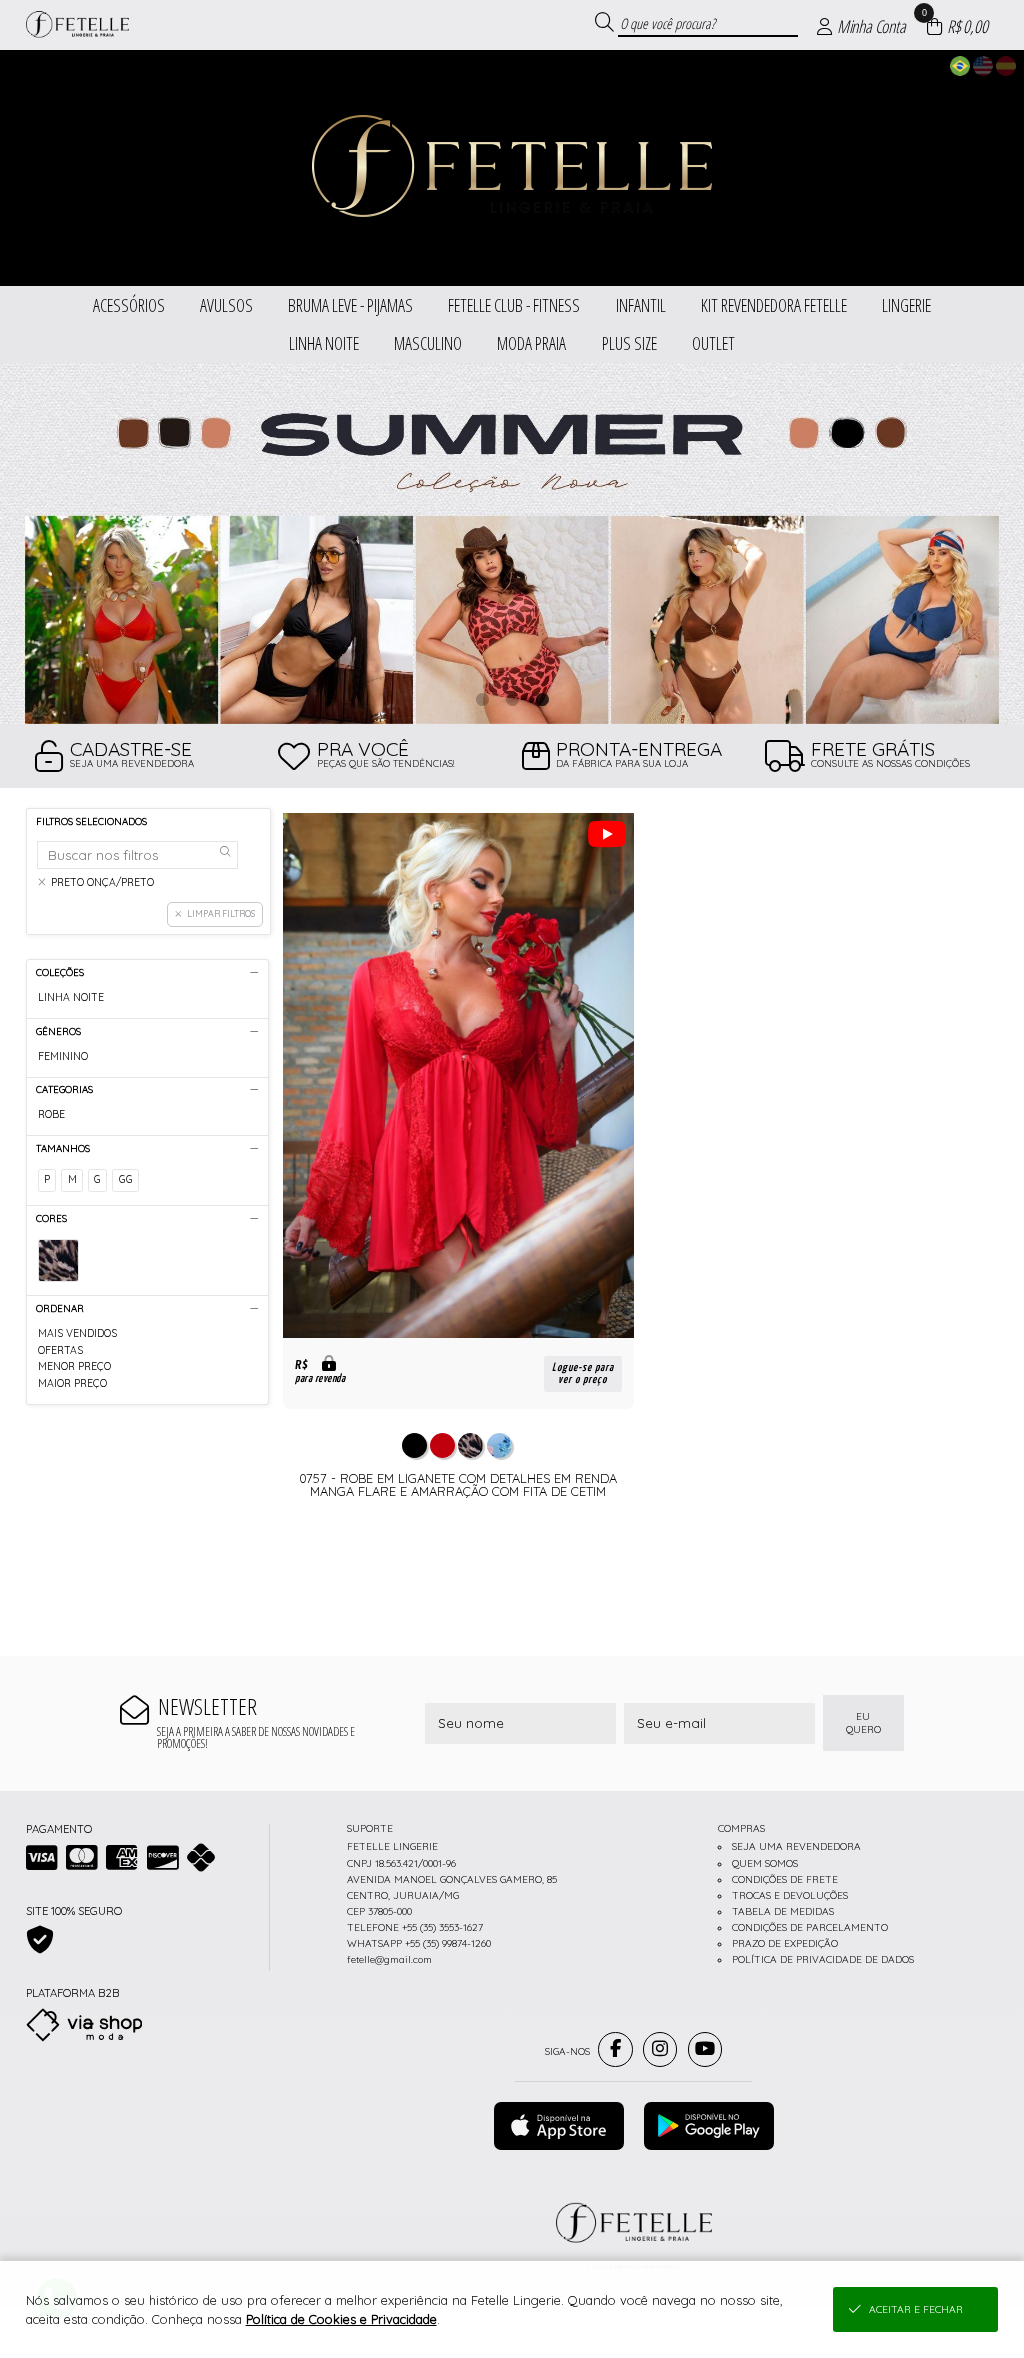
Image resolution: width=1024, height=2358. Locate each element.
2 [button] (512, 699)
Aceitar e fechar (916, 2309)
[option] (512, 543)
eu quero (863, 1723)
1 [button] (482, 699)
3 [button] (542, 699)
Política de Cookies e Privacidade (341, 2319)
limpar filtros (221, 913)
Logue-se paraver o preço (583, 1373)
